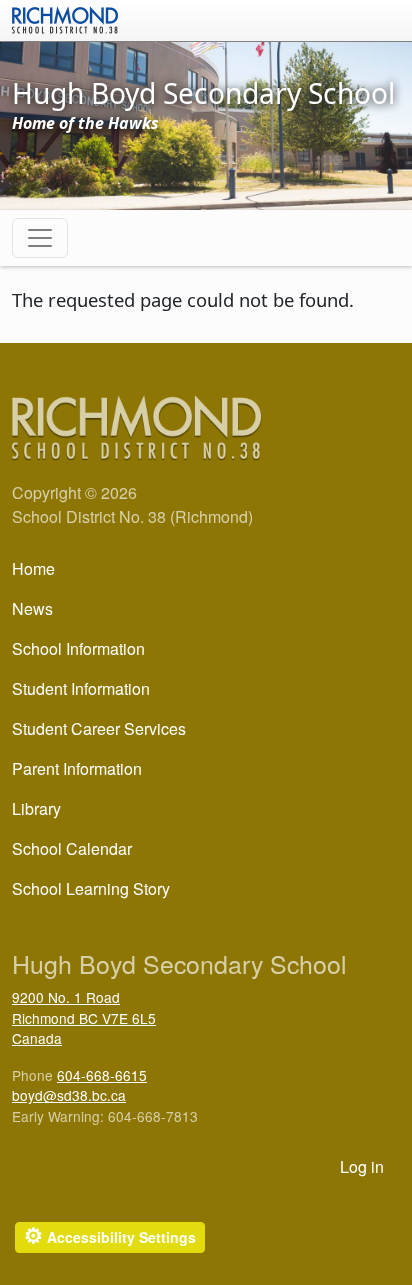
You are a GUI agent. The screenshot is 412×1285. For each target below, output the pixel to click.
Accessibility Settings (110, 1235)
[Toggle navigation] (40, 238)
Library (36, 808)
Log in (362, 1166)
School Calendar (72, 848)
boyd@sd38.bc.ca (69, 1095)
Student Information (81, 688)
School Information (78, 648)
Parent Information (77, 768)
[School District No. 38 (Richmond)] (65, 18)
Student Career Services (99, 728)
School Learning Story (91, 888)
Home (33, 568)
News (32, 608)
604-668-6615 (102, 1075)
